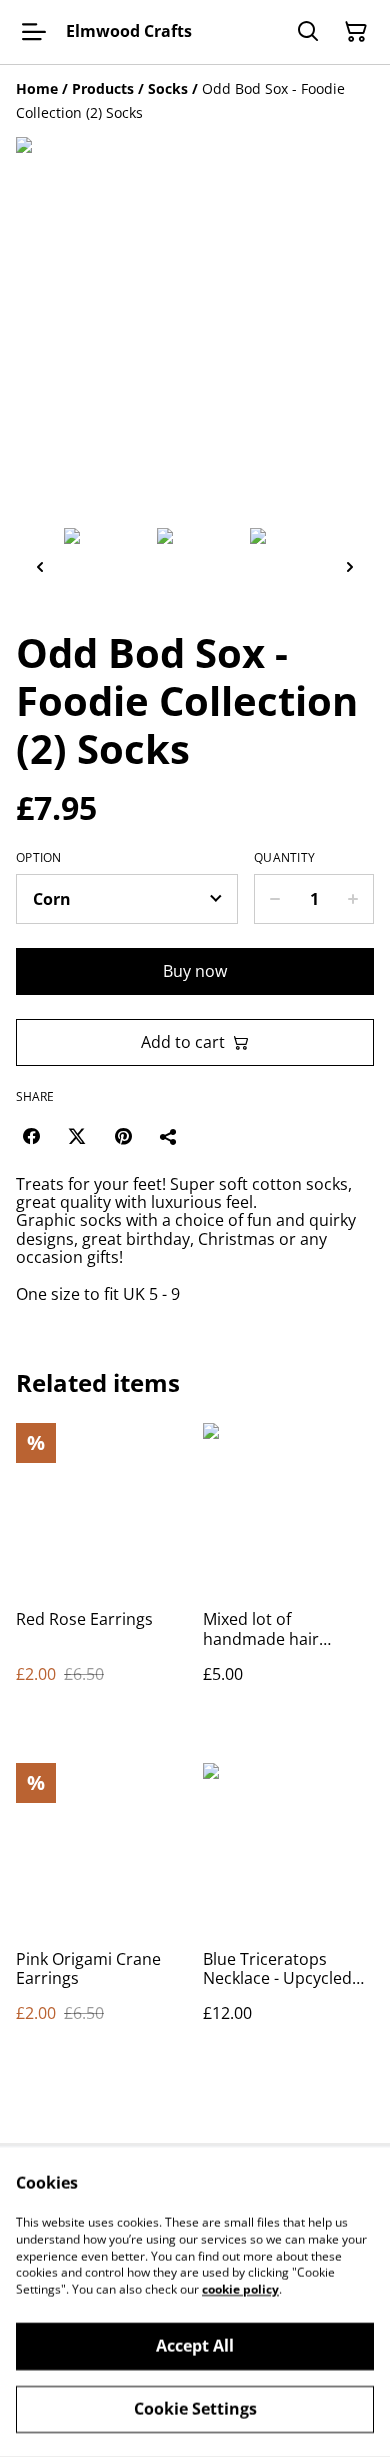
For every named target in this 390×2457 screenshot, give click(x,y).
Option (39, 858)
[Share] (169, 1136)
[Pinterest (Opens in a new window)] (123, 1136)
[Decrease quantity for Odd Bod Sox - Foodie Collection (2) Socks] (274, 899)
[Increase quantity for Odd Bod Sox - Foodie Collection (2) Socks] (353, 899)
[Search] (308, 32)
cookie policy (240, 2289)
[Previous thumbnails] (40, 566)
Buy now (195, 971)
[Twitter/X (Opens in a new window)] (77, 1136)
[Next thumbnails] (350, 566)
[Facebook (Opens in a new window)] (31, 1136)
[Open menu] (34, 32)
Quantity (284, 858)
